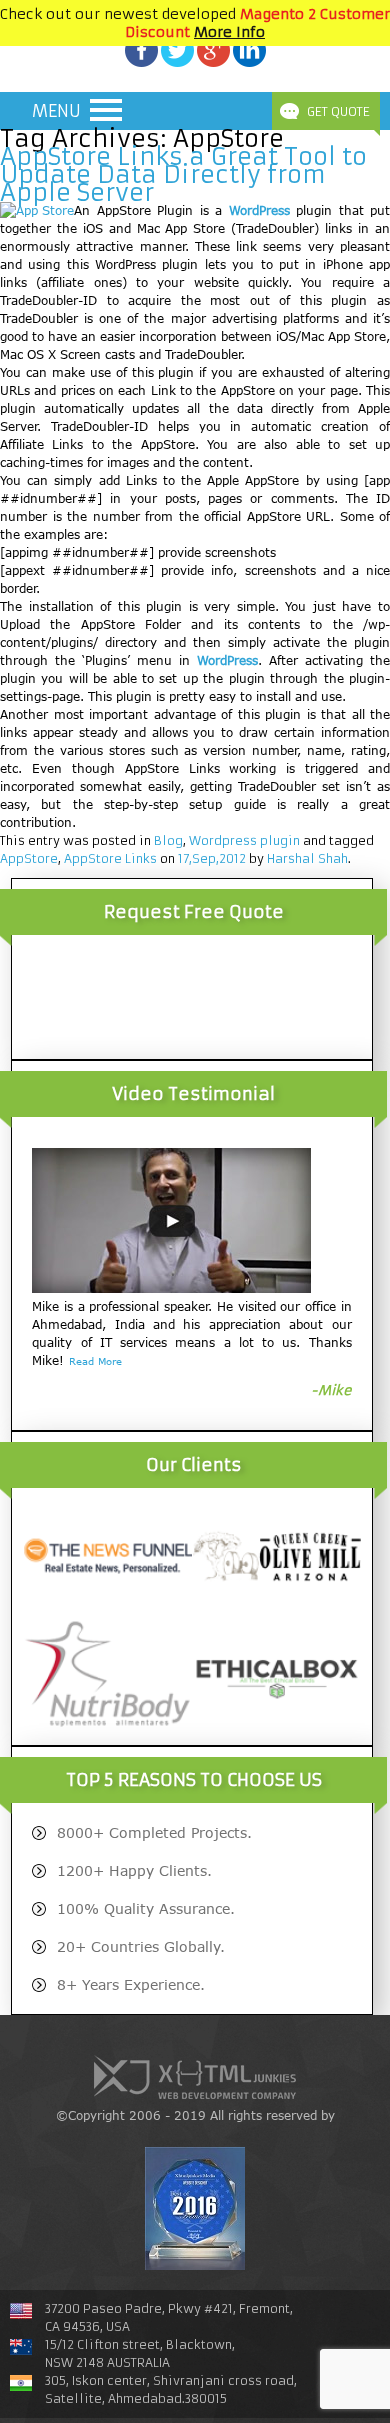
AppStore (29, 858)
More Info (229, 32)
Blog (168, 840)
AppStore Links (110, 858)
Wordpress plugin (244, 840)
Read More (95, 1361)
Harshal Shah (307, 858)
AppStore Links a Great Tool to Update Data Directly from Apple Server (183, 175)
